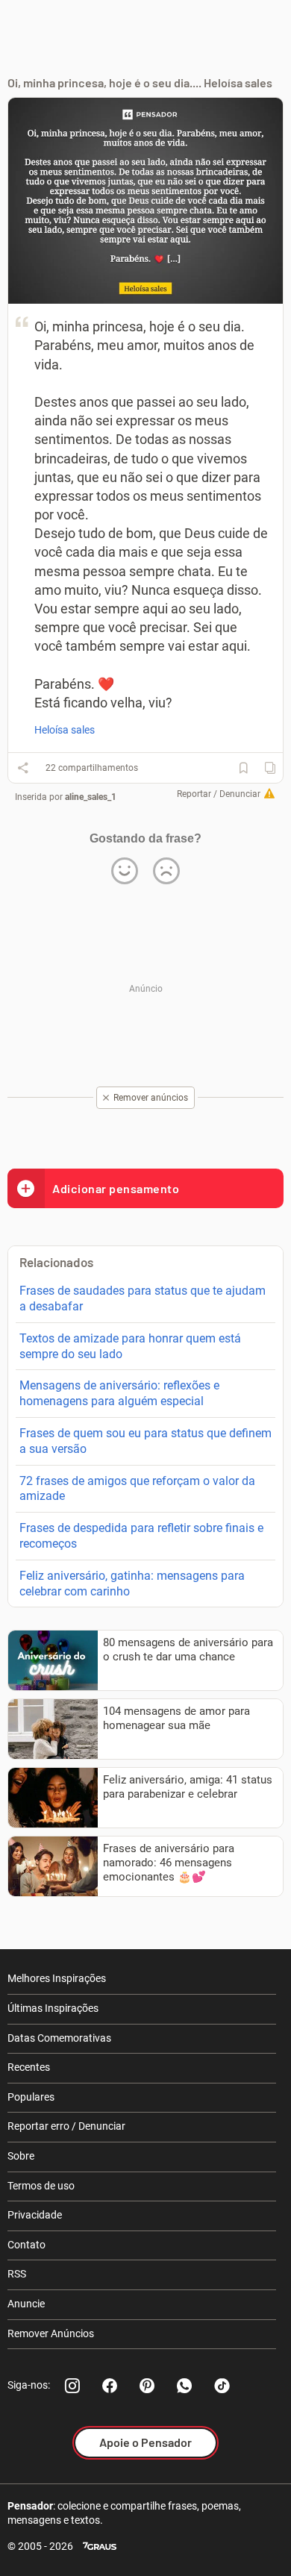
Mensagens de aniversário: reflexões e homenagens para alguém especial (119, 1393)
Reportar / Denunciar (219, 794)
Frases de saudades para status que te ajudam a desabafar (143, 1298)
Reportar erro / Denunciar (66, 2126)
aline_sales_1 (91, 797)
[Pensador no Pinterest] (147, 2386)
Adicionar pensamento (116, 1188)
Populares (31, 2097)
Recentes (29, 2067)
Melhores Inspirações (57, 1978)
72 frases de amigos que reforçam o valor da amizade (137, 1489)
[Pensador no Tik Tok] (222, 2386)
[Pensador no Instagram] (72, 2386)
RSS (17, 2274)
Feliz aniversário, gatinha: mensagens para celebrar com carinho (132, 1584)
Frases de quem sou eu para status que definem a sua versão (145, 1441)
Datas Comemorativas (59, 2038)
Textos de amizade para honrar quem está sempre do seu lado (130, 1346)
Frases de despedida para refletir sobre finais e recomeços (141, 1536)
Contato (26, 2245)
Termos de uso (41, 2186)
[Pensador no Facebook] (110, 2386)
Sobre (21, 2156)
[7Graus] (100, 2547)
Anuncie (26, 2304)
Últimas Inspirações (53, 2008)
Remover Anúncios (51, 2333)
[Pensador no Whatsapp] (184, 2386)
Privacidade (35, 2215)
